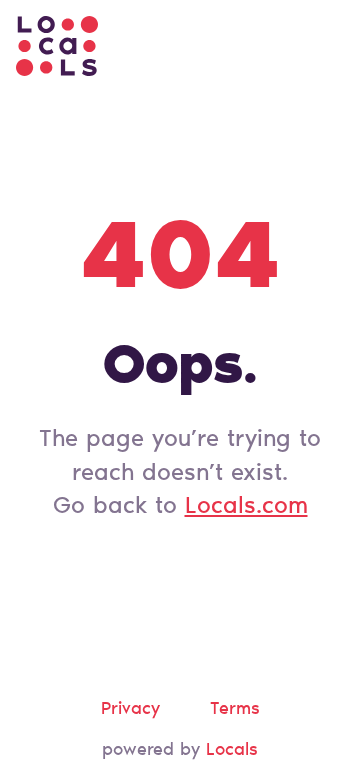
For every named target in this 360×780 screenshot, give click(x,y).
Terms (235, 710)
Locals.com (246, 507)
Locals (232, 751)
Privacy (130, 710)
